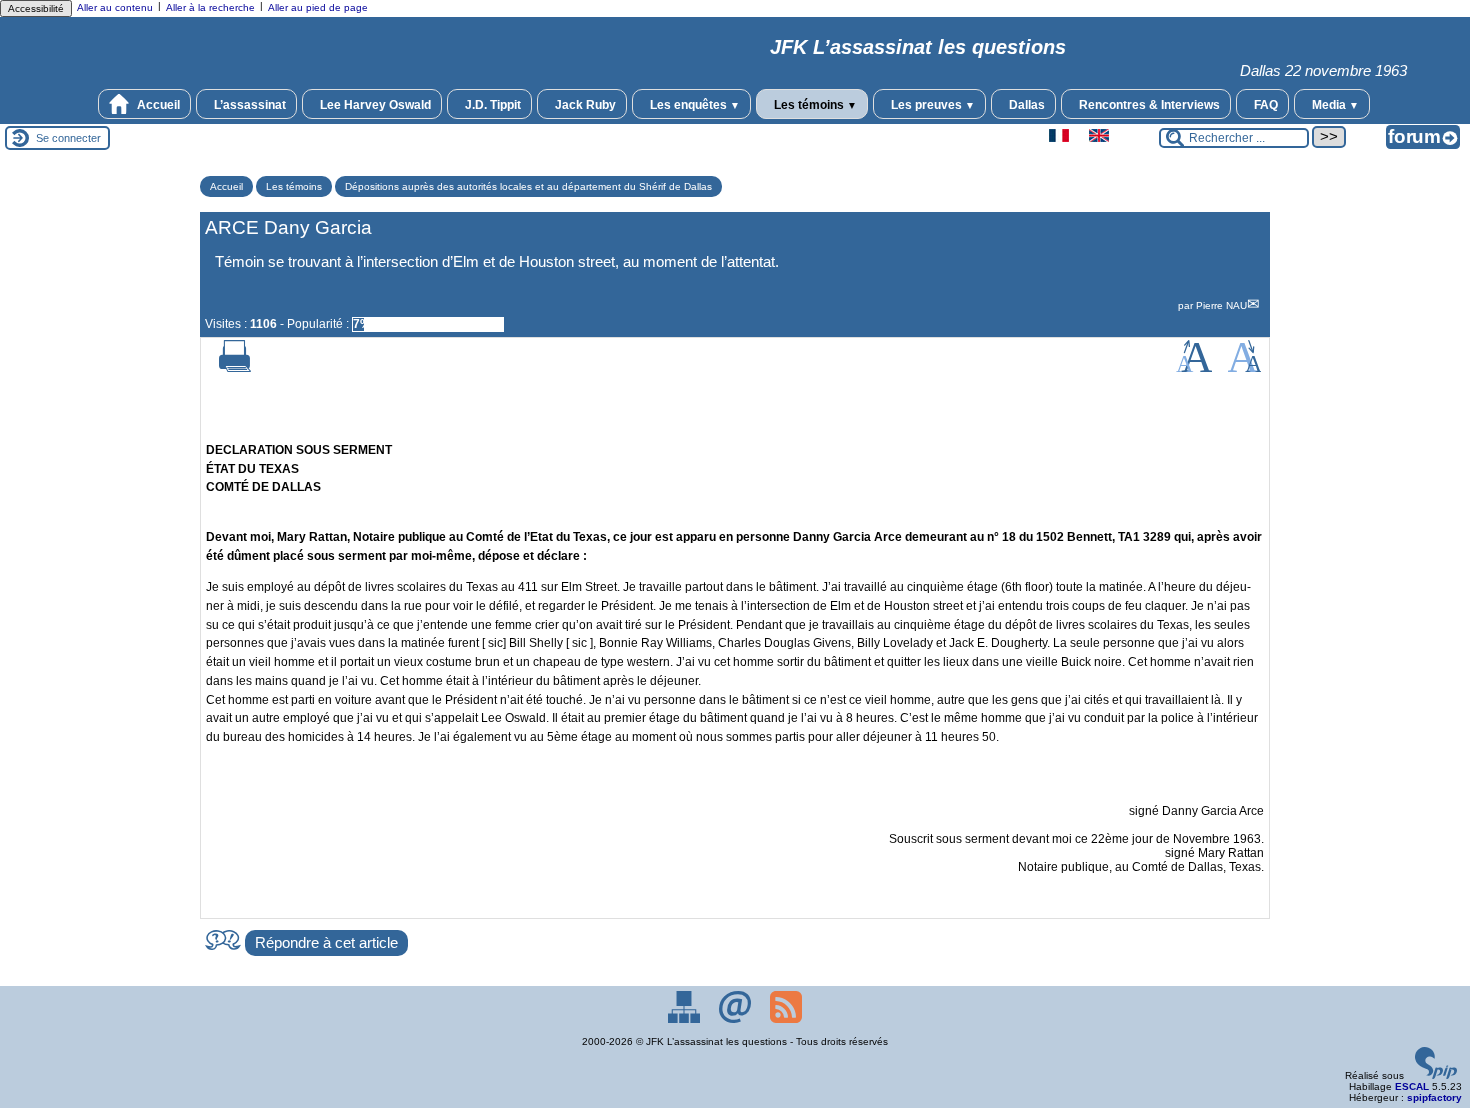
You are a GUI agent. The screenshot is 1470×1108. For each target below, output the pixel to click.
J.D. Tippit (491, 105)
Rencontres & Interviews (1148, 105)
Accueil (157, 105)
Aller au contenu (115, 7)
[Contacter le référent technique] (736, 1019)
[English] (1099, 138)
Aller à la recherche (210, 7)
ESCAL (1412, 1086)
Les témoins (814, 105)
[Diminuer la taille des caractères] (1244, 368)
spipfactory (1434, 1097)
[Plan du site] (685, 1019)
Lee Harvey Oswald (374, 105)
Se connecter (68, 138)
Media (1334, 105)
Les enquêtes (693, 105)
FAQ (1264, 105)
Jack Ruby (584, 105)
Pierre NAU (1221, 305)
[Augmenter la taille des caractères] (1194, 368)
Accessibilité (36, 8)
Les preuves (931, 105)
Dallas (1025, 105)
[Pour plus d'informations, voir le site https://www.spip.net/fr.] (1436, 1075)
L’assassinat (248, 105)
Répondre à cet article (326, 943)
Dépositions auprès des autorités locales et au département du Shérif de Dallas (528, 186)
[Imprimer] (235, 368)
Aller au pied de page (318, 7)
